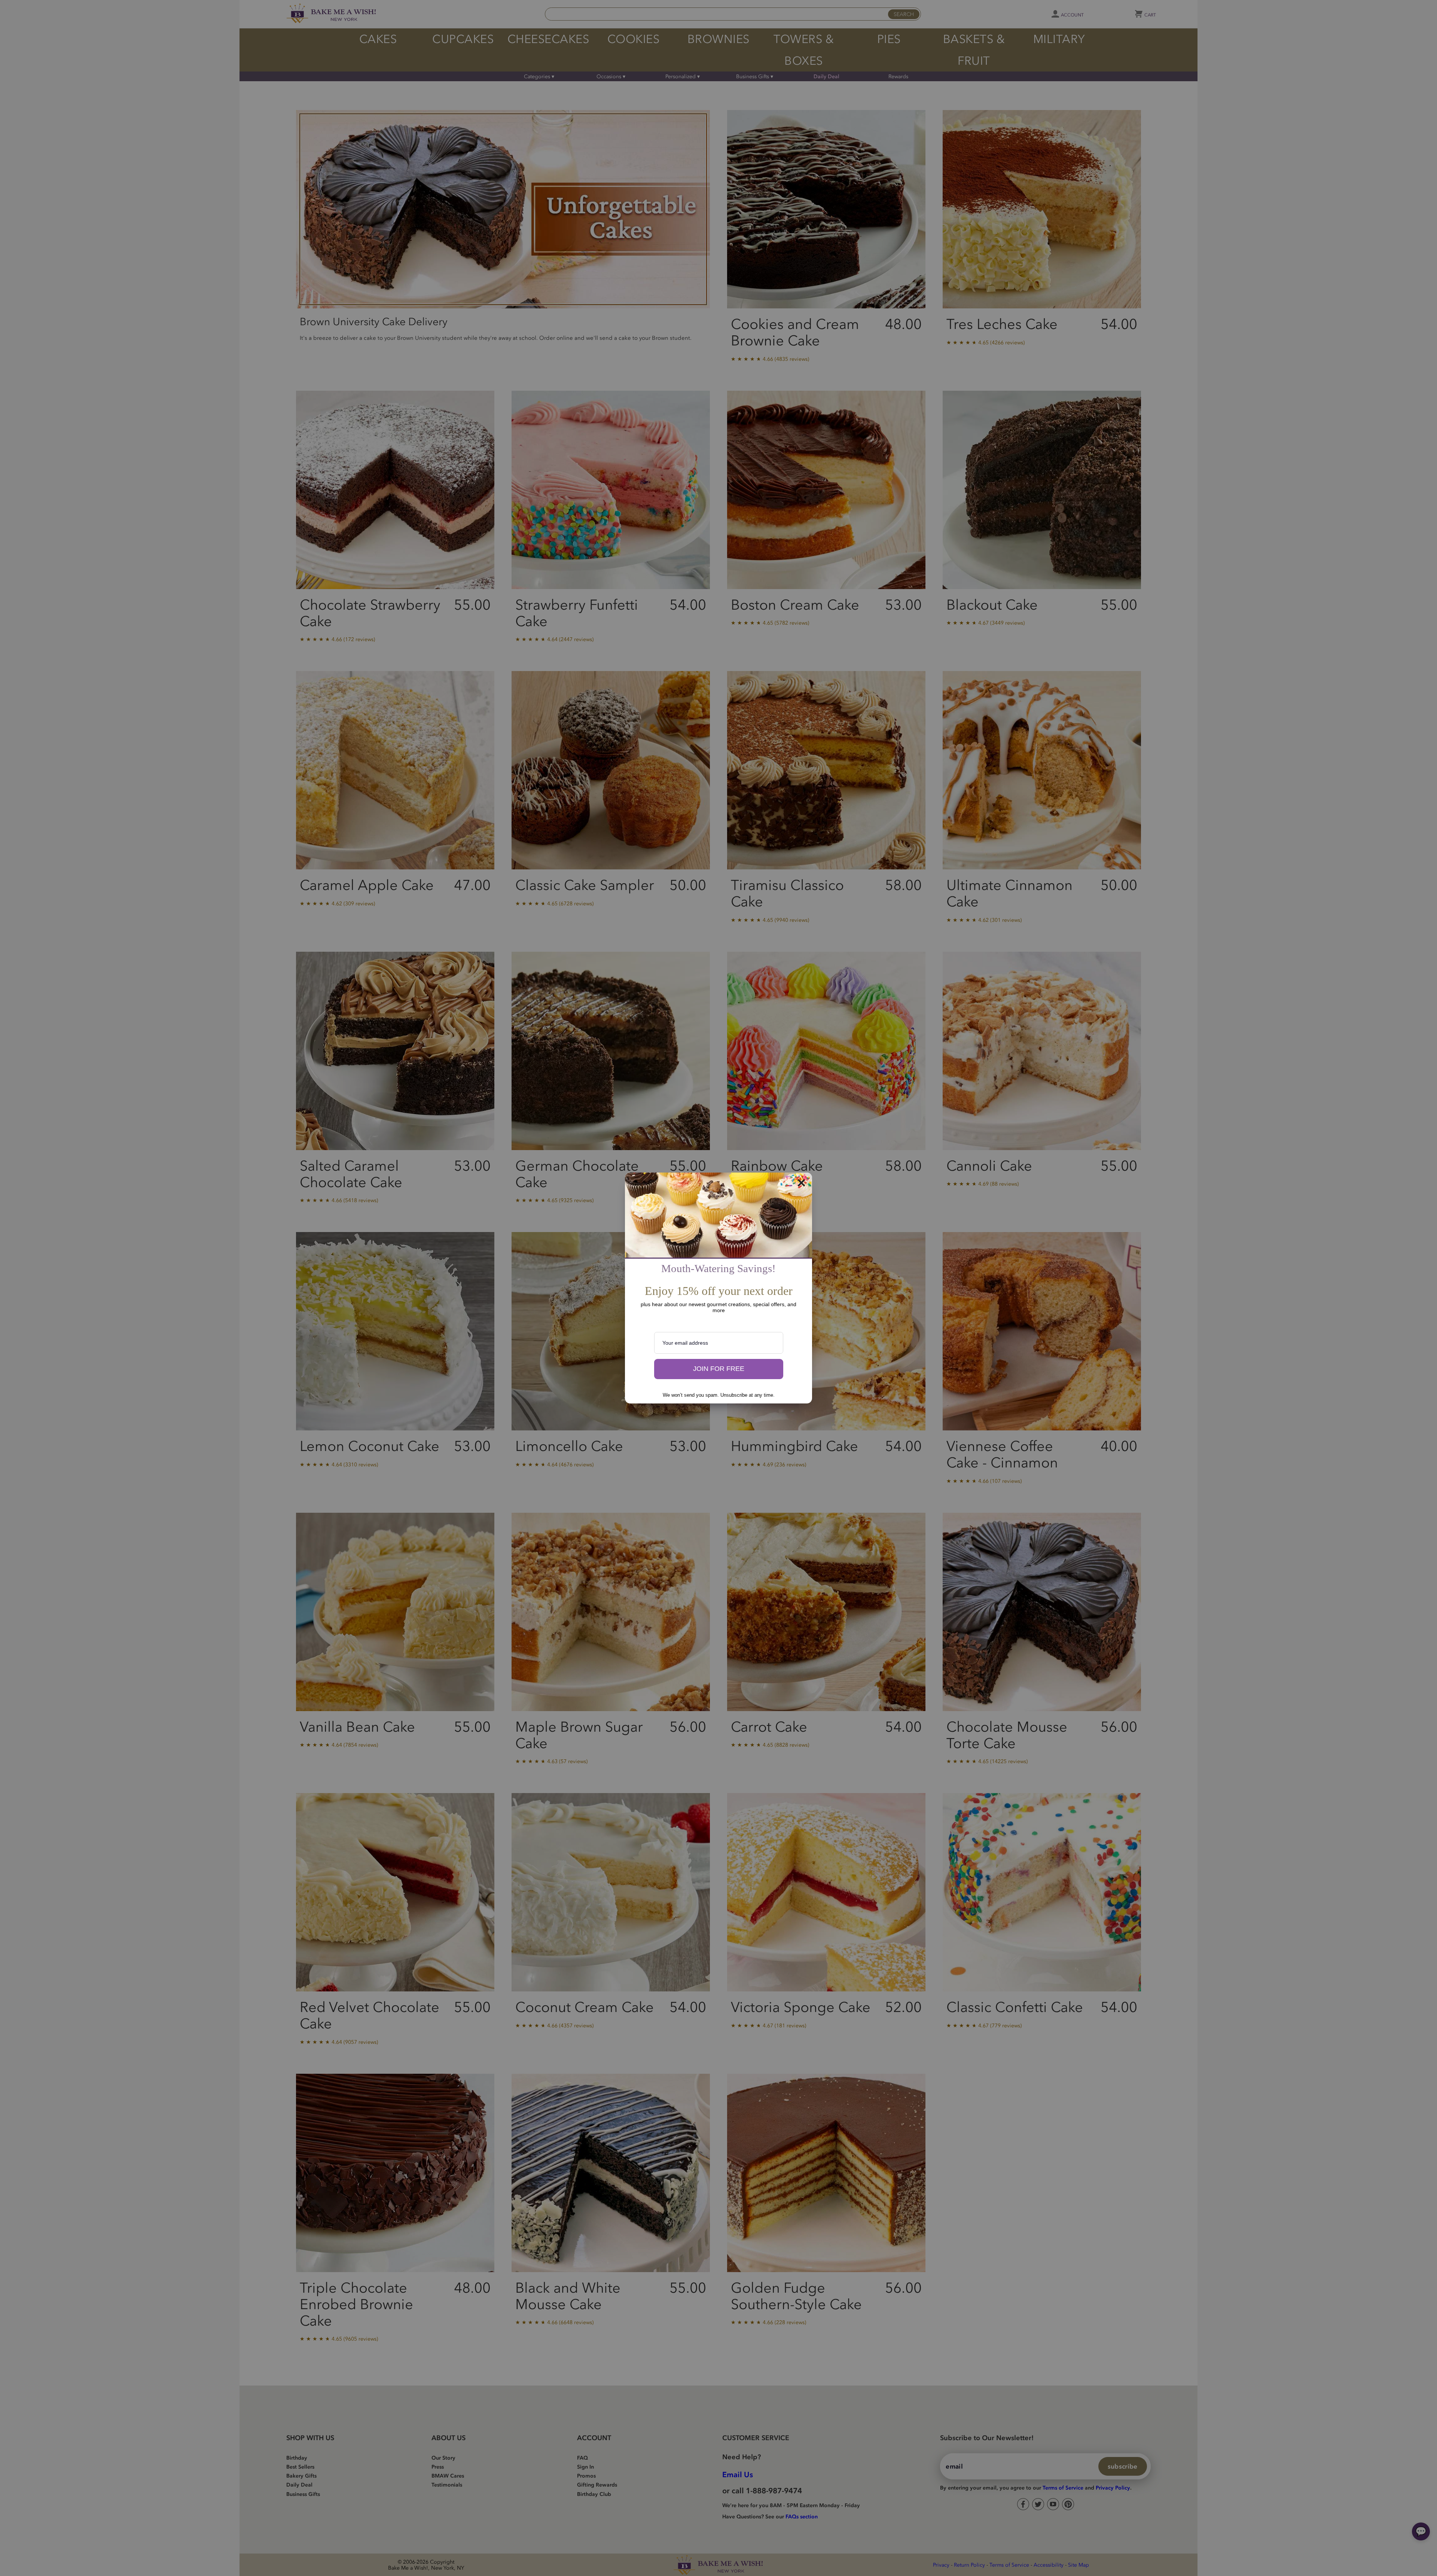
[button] (719, 1369)
